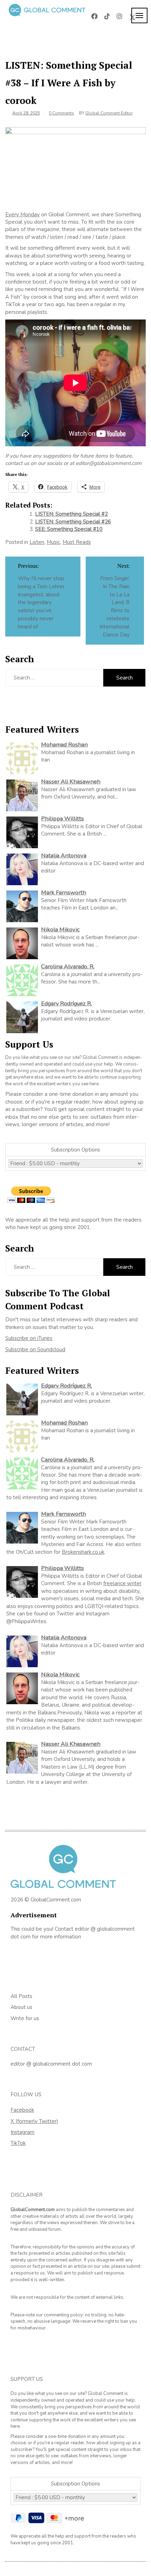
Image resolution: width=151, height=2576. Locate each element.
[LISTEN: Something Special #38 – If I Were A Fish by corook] (75, 166)
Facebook (22, 2110)
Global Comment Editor (109, 113)
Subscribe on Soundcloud (35, 1349)
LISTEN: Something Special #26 (73, 522)
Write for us (25, 2018)
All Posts (21, 1996)
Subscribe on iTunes (29, 1338)
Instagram (22, 2132)
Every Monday (22, 215)
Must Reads (77, 542)
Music (53, 542)
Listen (37, 542)
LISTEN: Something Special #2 (71, 514)
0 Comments (61, 113)
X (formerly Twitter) (34, 2121)
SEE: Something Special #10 (69, 529)
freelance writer (122, 1583)
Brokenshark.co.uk (83, 1552)
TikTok (18, 2143)
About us (21, 2007)
